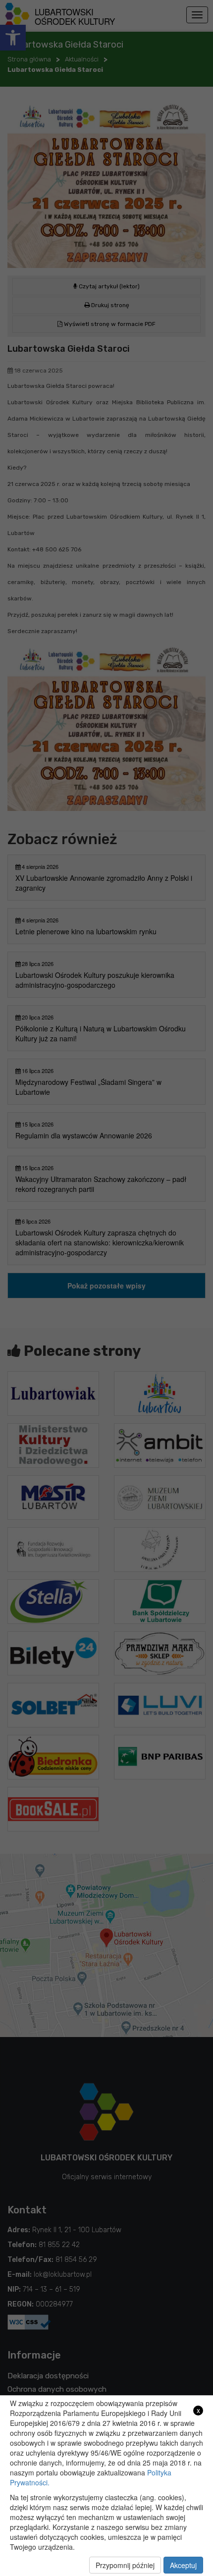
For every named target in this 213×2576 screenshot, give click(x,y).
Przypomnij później (125, 2565)
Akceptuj (183, 2565)
